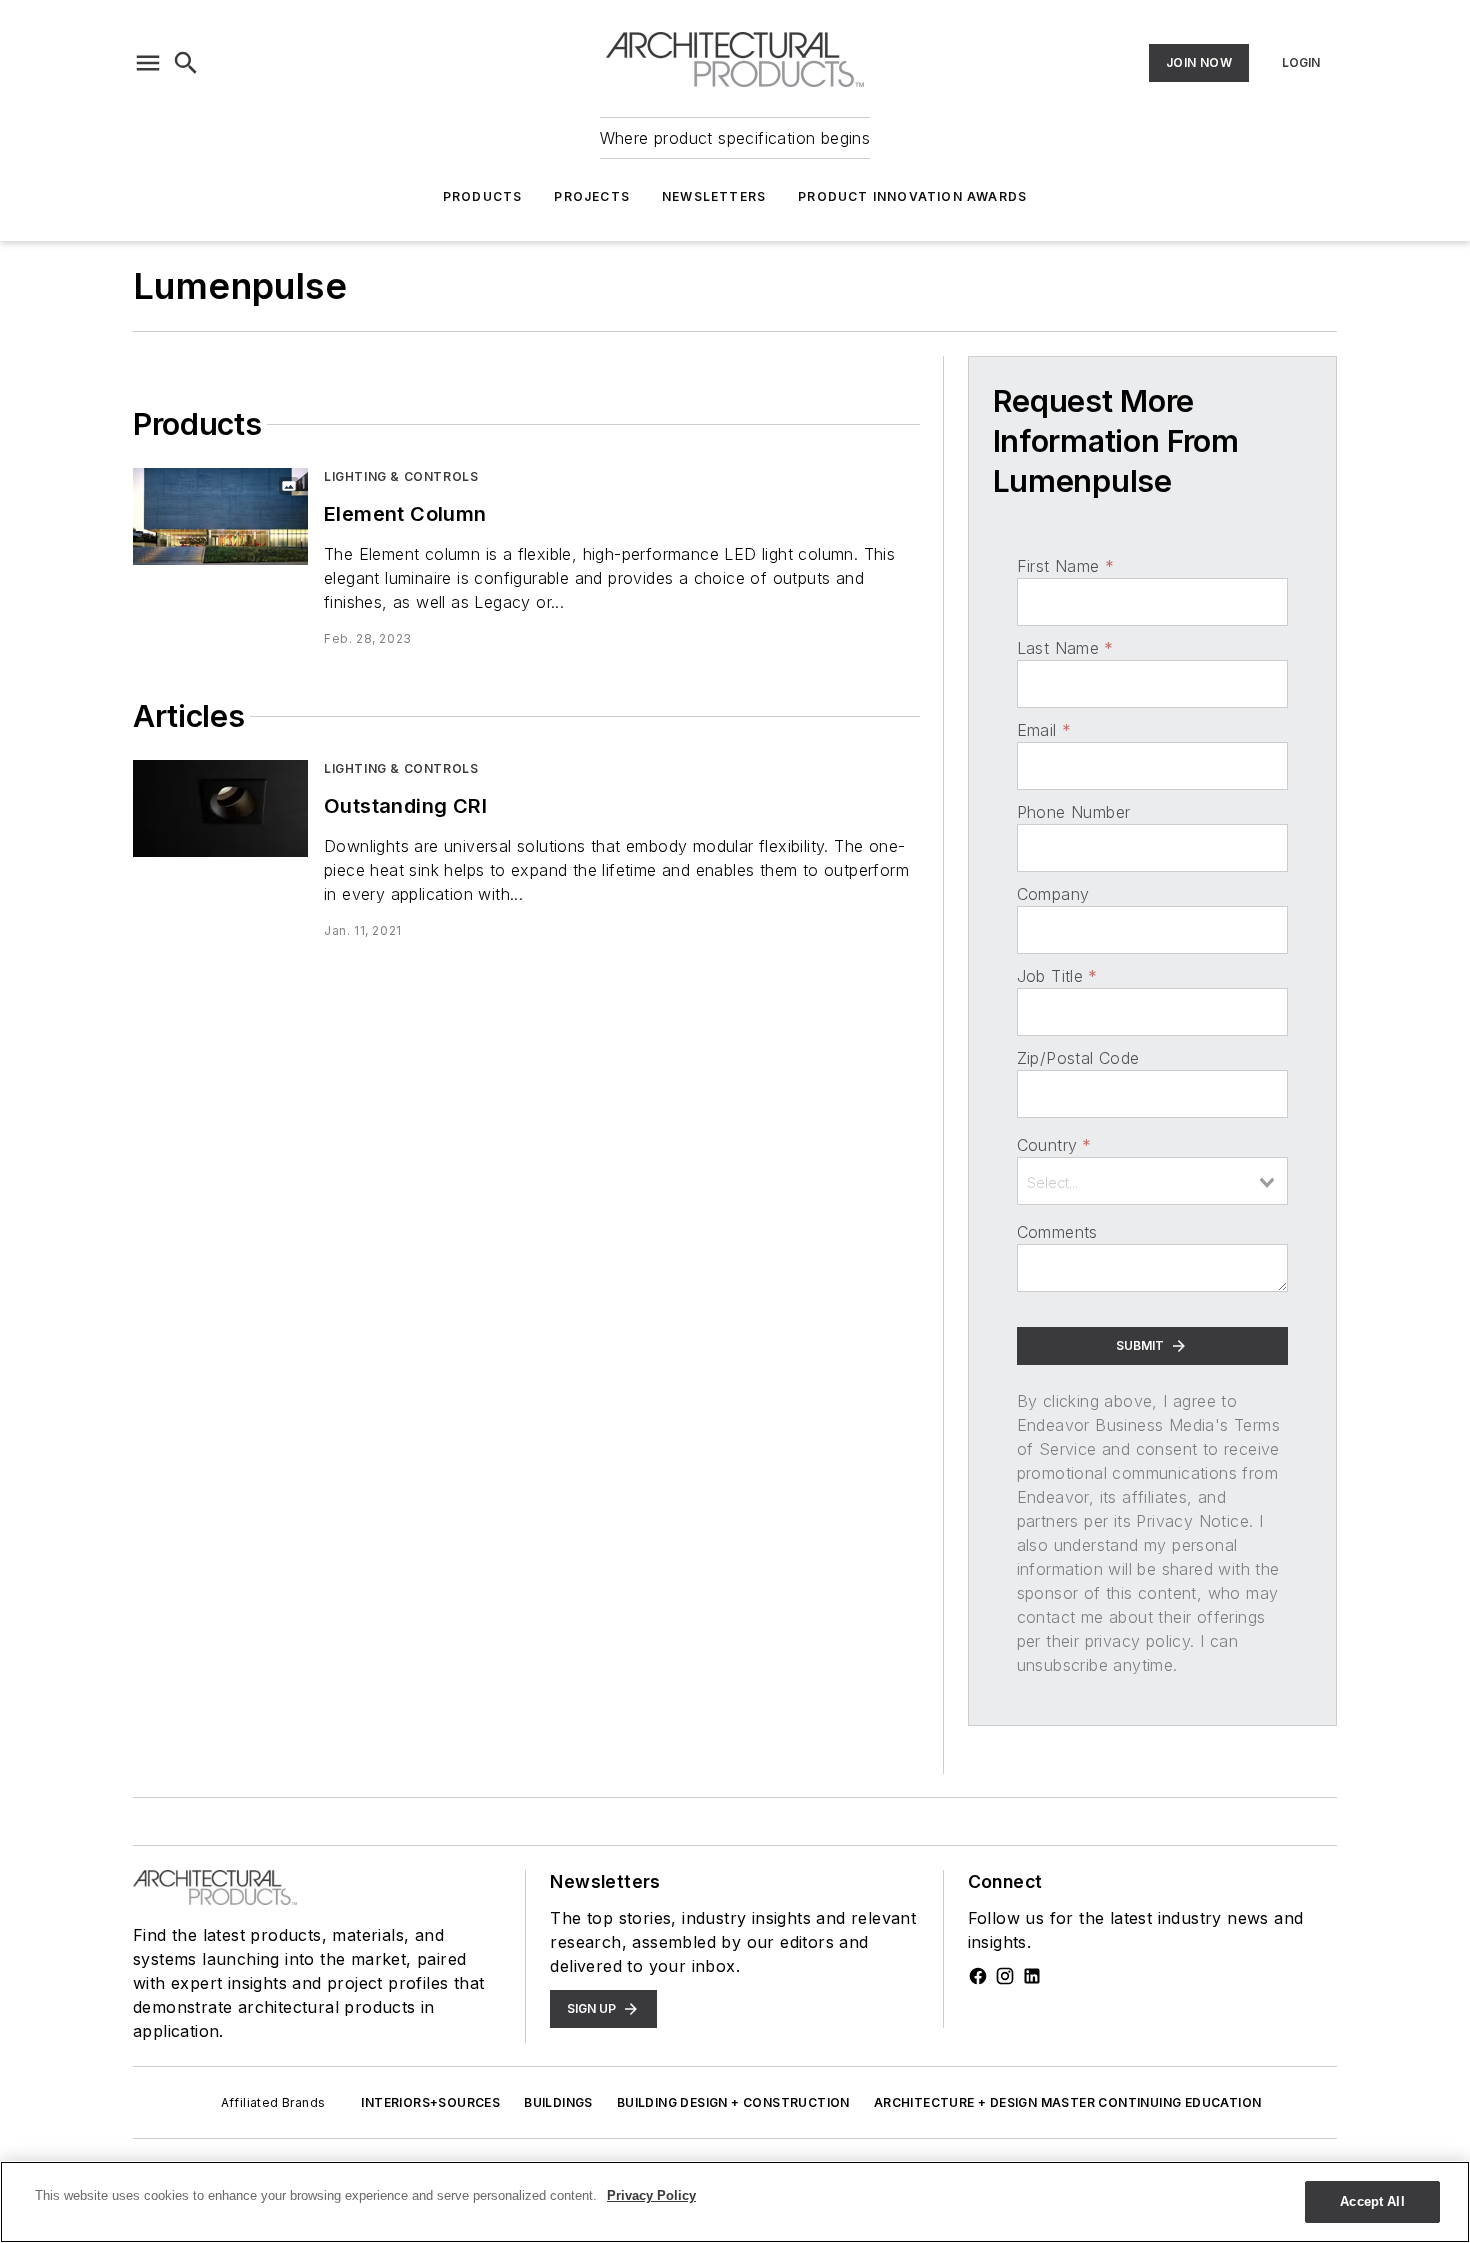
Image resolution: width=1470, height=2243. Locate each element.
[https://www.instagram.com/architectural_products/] (1005, 1976)
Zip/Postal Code (1078, 1058)
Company (1053, 894)
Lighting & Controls (401, 476)
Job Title (1057, 976)
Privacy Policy (651, 2195)
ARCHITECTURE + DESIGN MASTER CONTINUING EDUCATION (1068, 2102)
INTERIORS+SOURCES (430, 2102)
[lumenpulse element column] (220, 516)
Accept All (1372, 2201)
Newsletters (714, 196)
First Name (1065, 566)
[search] (186, 63)
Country (1054, 1145)
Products (483, 196)
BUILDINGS (558, 2102)
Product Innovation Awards (912, 196)
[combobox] (1152, 1181)
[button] (148, 63)
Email (1044, 730)
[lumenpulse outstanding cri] (220, 808)
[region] (735, 2202)
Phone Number (1074, 812)
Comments (1057, 1232)
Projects (592, 196)
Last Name (1065, 648)
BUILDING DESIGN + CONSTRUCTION (733, 2102)
